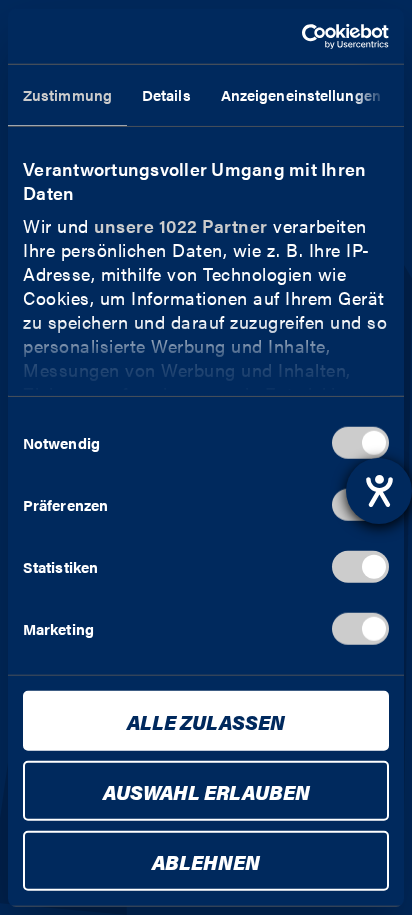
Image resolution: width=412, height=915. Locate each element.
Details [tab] (166, 94)
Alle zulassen (206, 721)
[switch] (360, 567)
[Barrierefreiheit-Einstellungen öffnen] (379, 491)
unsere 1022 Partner (181, 225)
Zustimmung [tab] (67, 94)
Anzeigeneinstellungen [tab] (301, 94)
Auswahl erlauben (206, 791)
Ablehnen (206, 861)
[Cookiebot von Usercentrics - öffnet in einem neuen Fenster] (301, 36)
